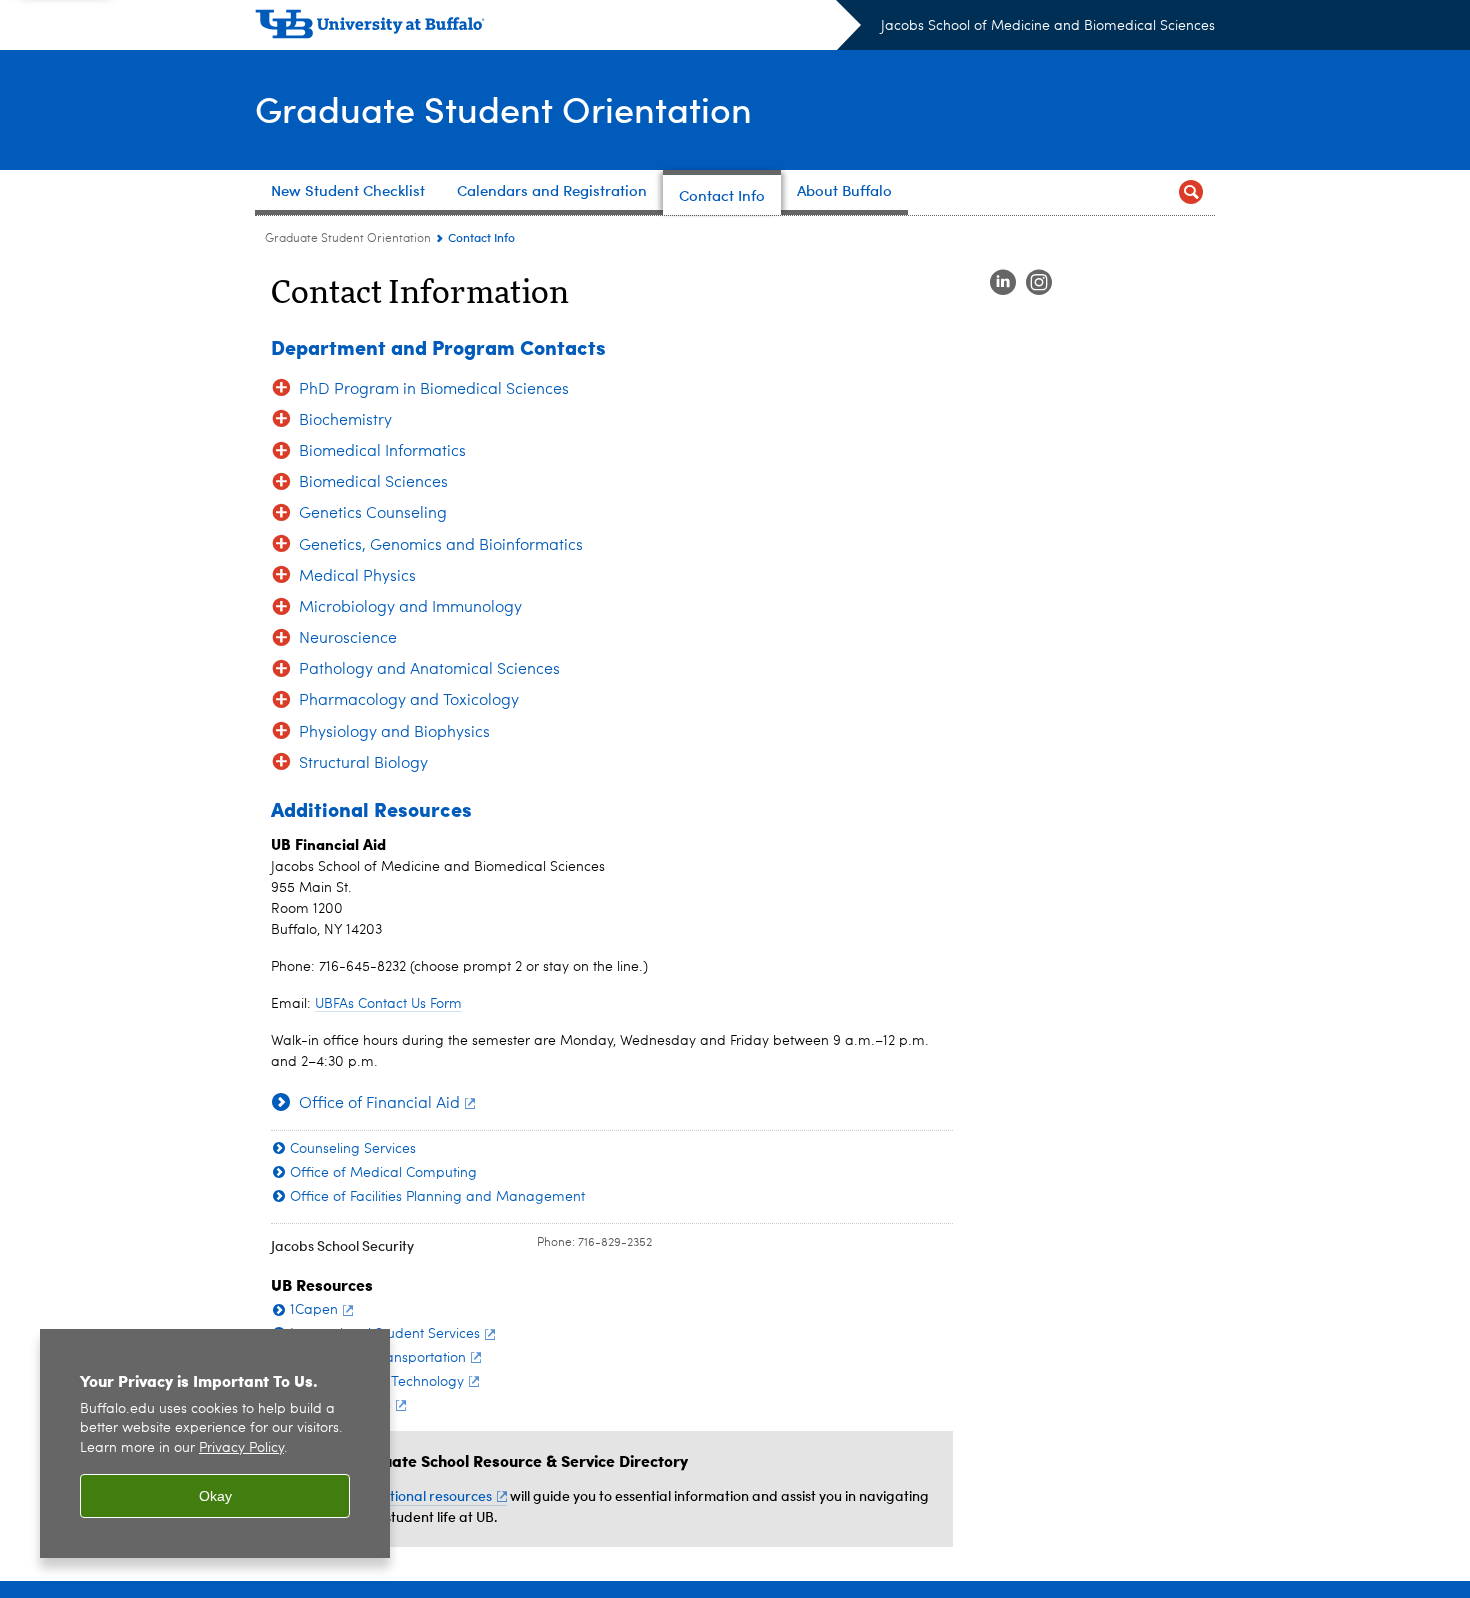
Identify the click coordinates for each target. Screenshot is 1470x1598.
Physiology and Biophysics (394, 733)
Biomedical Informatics (382, 452)
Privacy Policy (241, 1448)
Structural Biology (363, 764)
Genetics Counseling (373, 514)
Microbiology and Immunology (410, 608)
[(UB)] (558, 28)
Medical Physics (357, 577)
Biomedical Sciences (373, 483)
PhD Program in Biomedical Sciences (434, 390)
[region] (215, 1443)
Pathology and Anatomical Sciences (429, 670)
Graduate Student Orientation (503, 108)
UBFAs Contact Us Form (388, 1004)
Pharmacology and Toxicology (409, 701)
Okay (215, 1496)
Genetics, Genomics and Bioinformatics (441, 546)
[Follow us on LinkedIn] (1003, 283)
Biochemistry (345, 421)
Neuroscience (348, 639)
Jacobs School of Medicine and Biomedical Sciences (1048, 26)
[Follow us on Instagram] (1039, 283)
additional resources (426, 1495)
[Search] (1191, 192)
